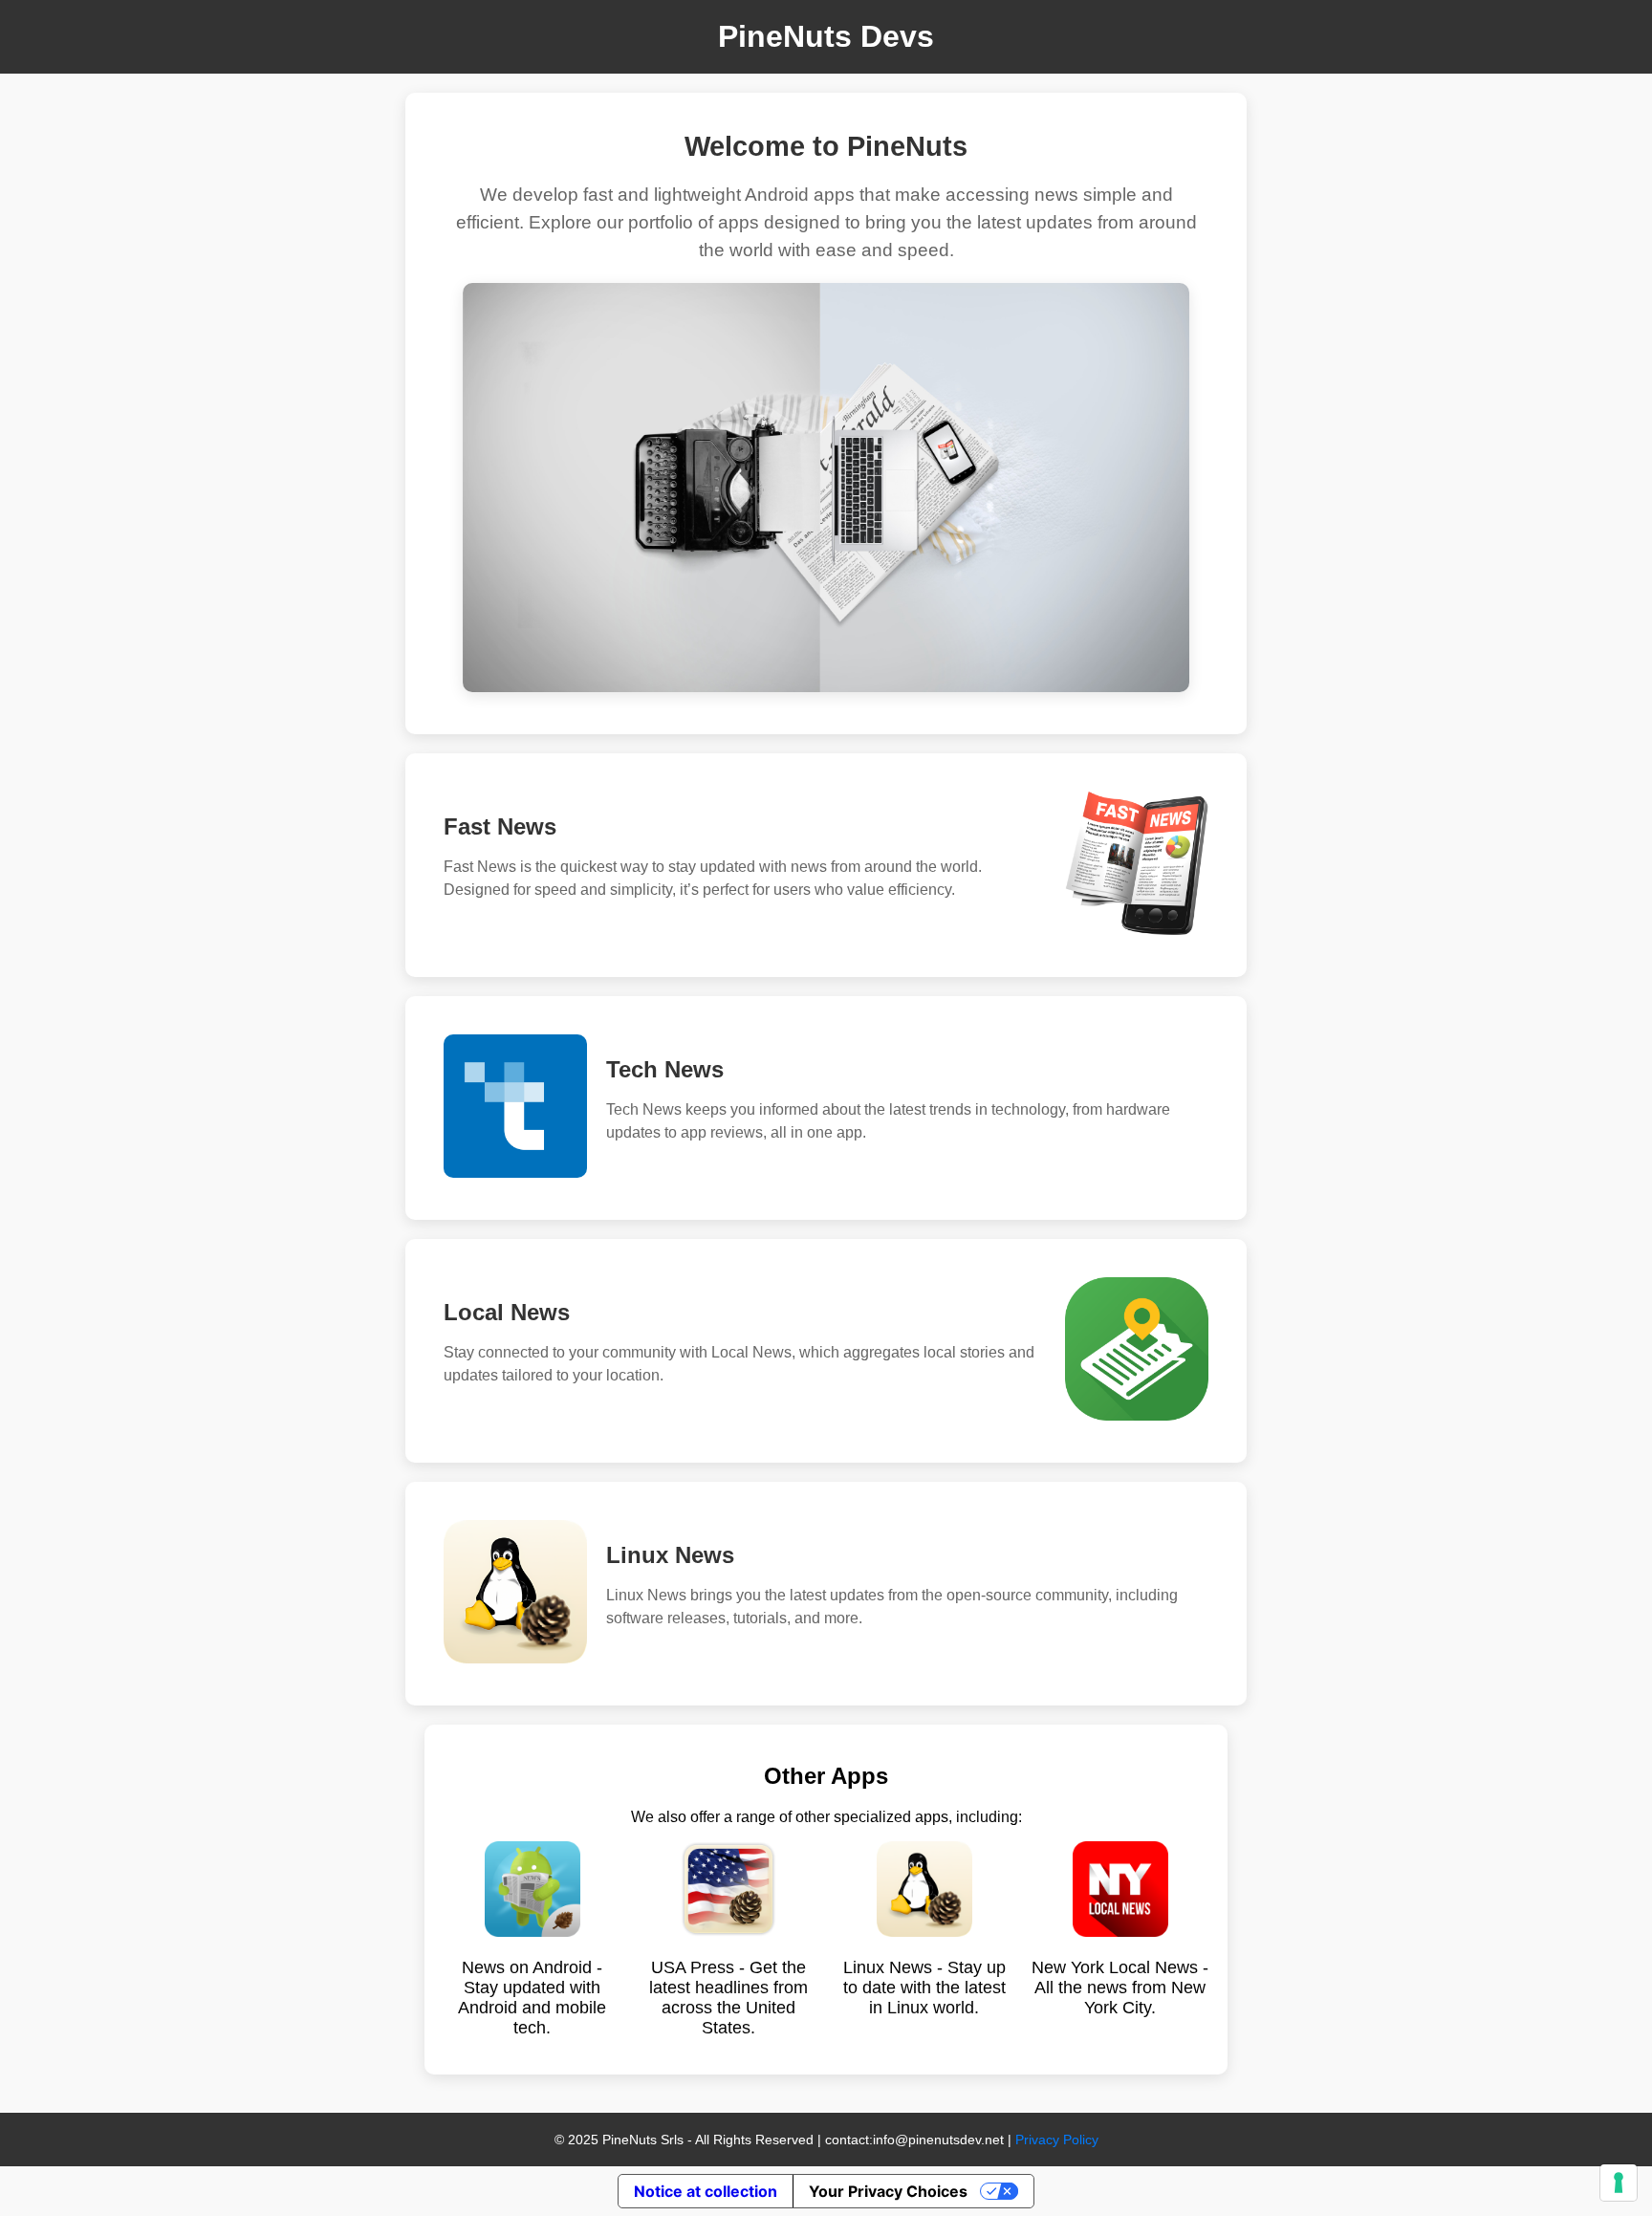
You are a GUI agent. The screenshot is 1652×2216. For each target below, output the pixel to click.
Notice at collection (706, 2191)
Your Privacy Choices (888, 2191)
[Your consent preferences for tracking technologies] (1619, 2183)
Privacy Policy (1057, 2140)
